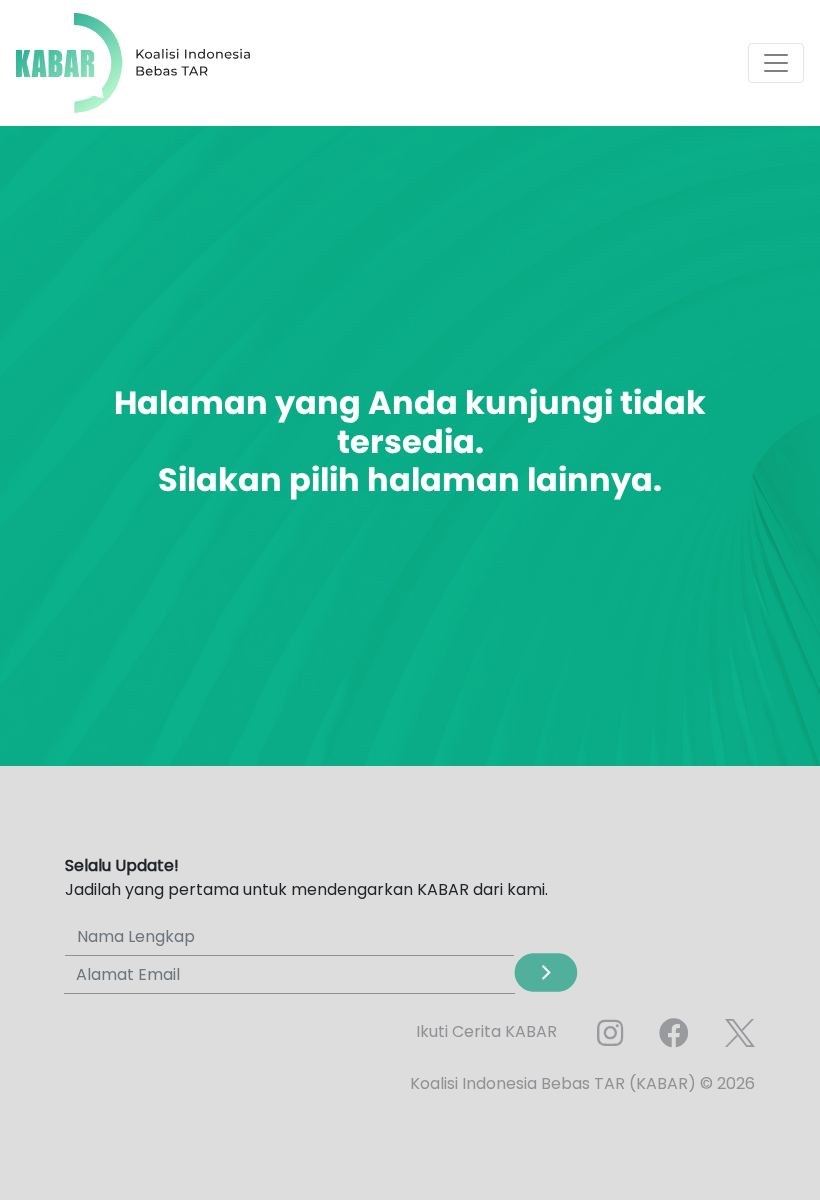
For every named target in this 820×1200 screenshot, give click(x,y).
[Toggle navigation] (776, 63)
